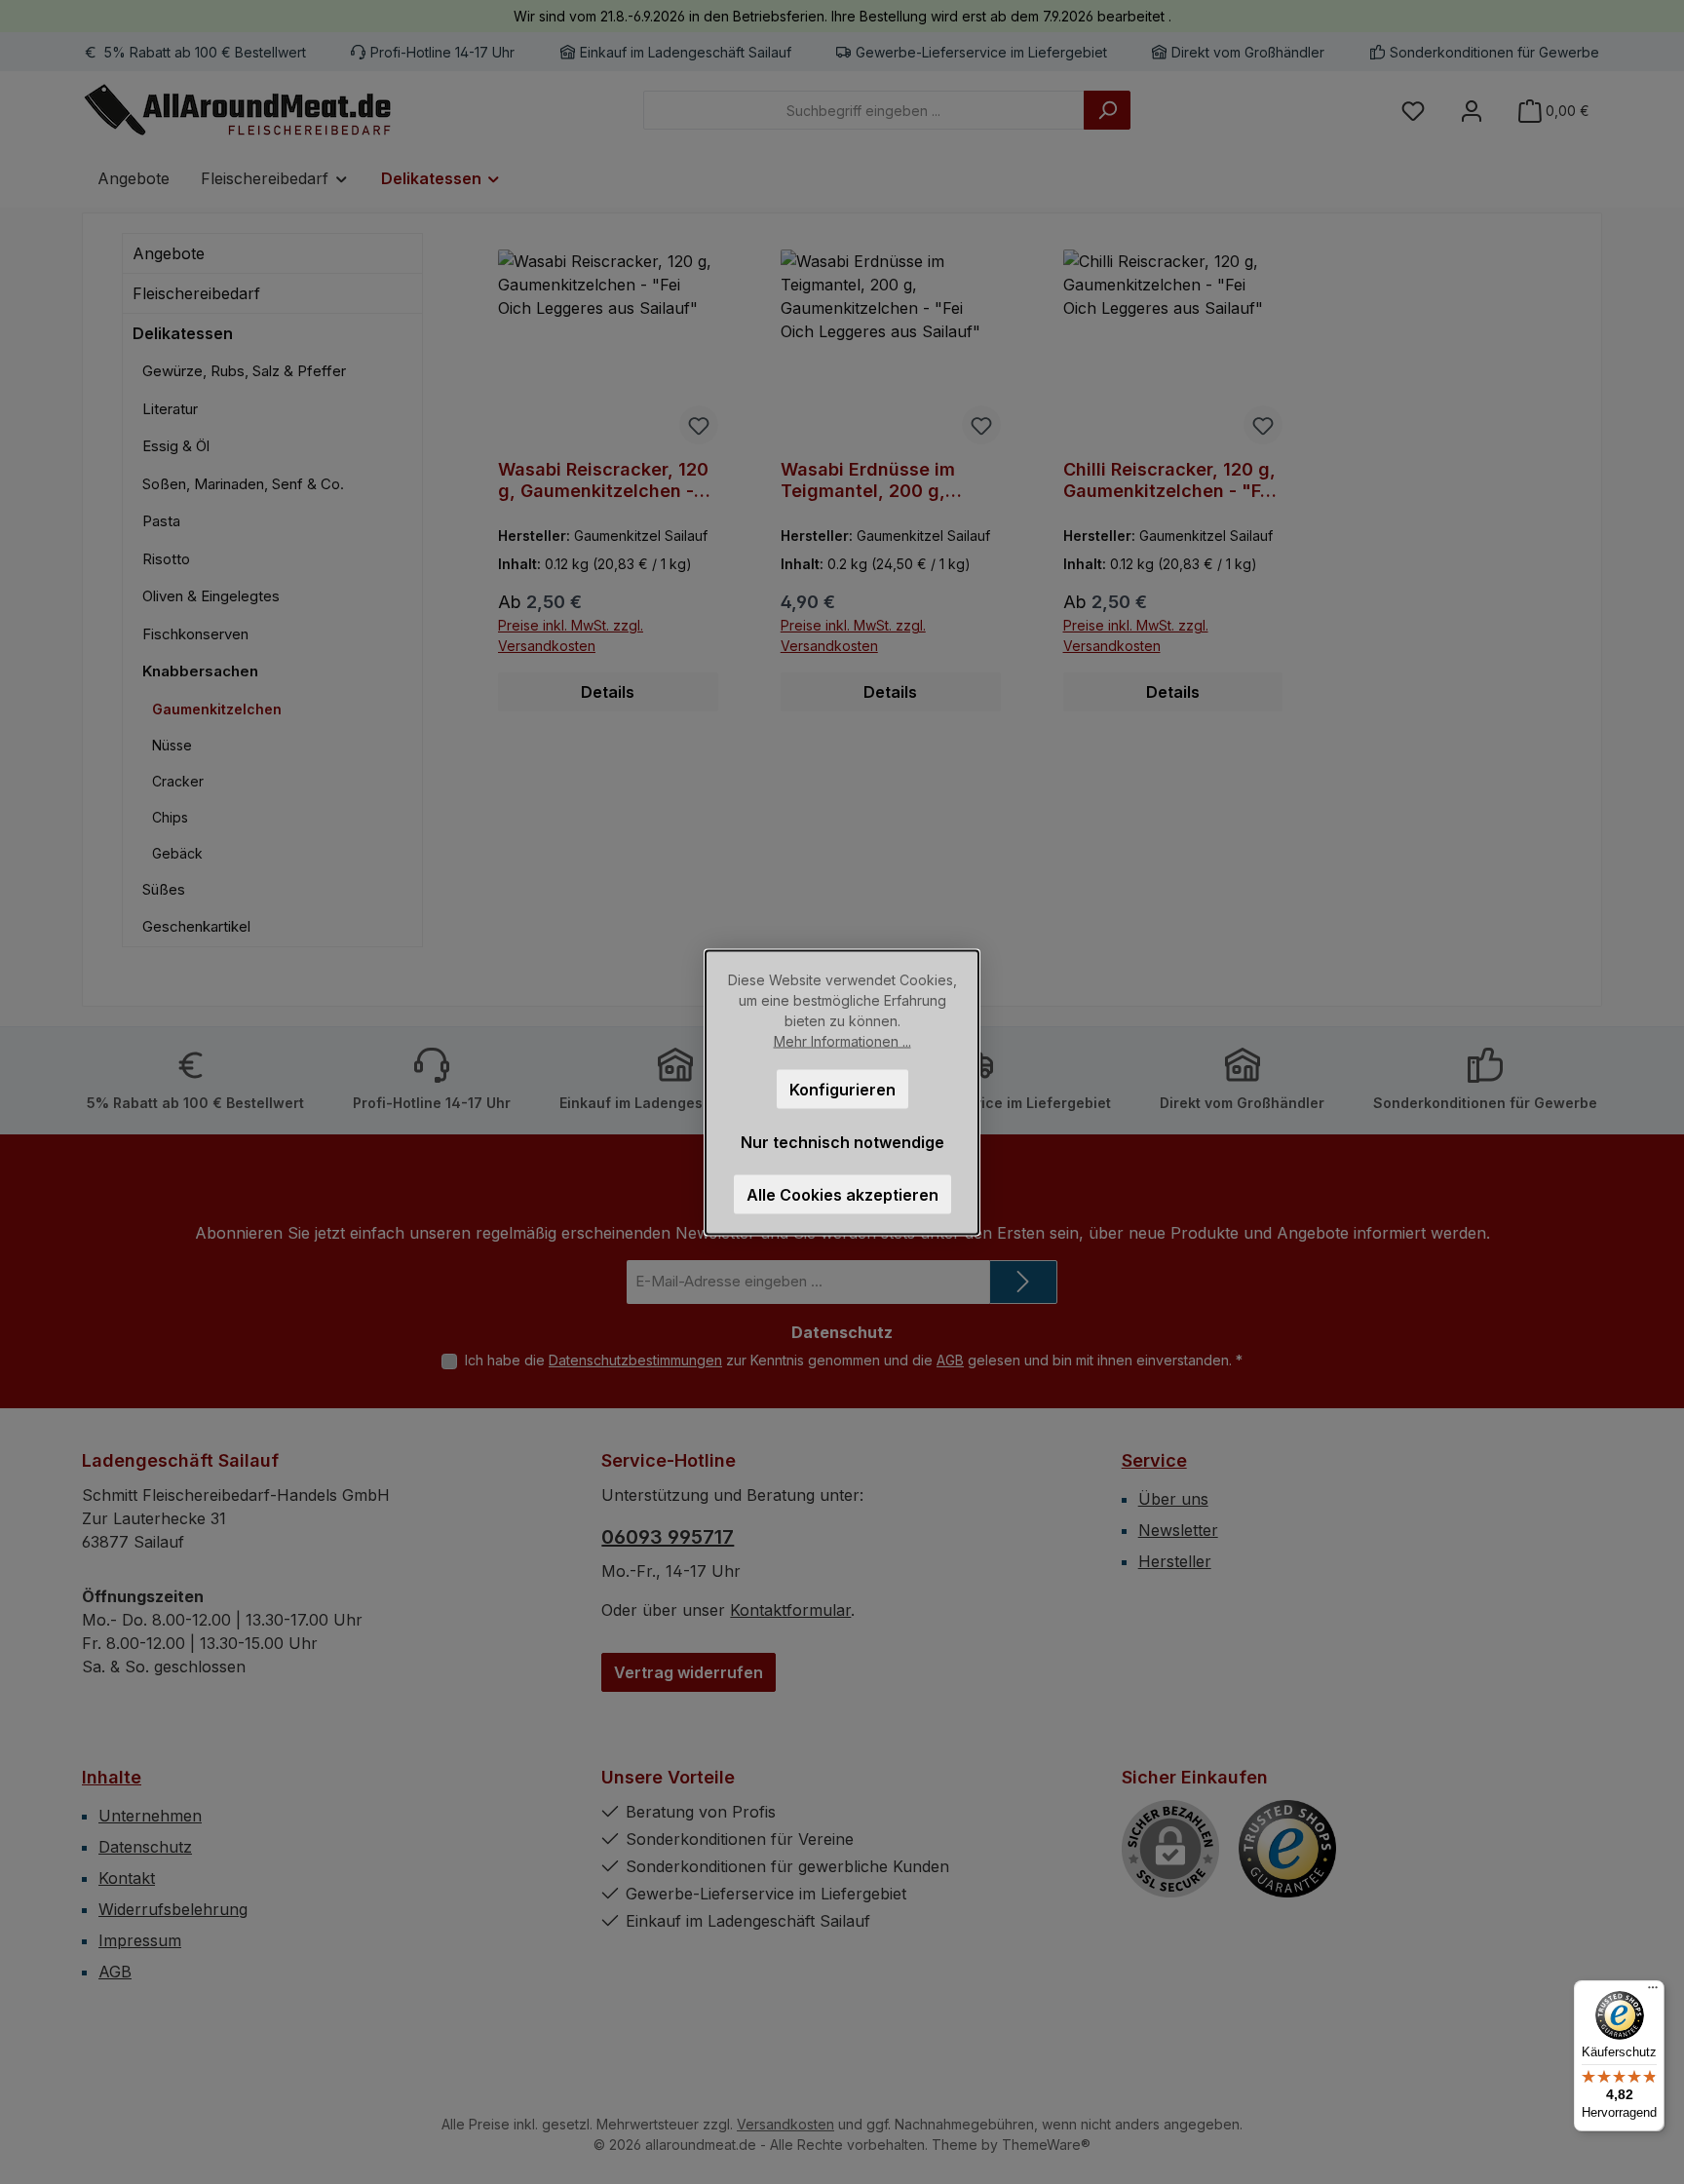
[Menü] (1653, 1992)
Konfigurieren (842, 1089)
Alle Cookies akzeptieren (842, 1194)
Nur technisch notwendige (842, 1141)
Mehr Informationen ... (842, 1040)
